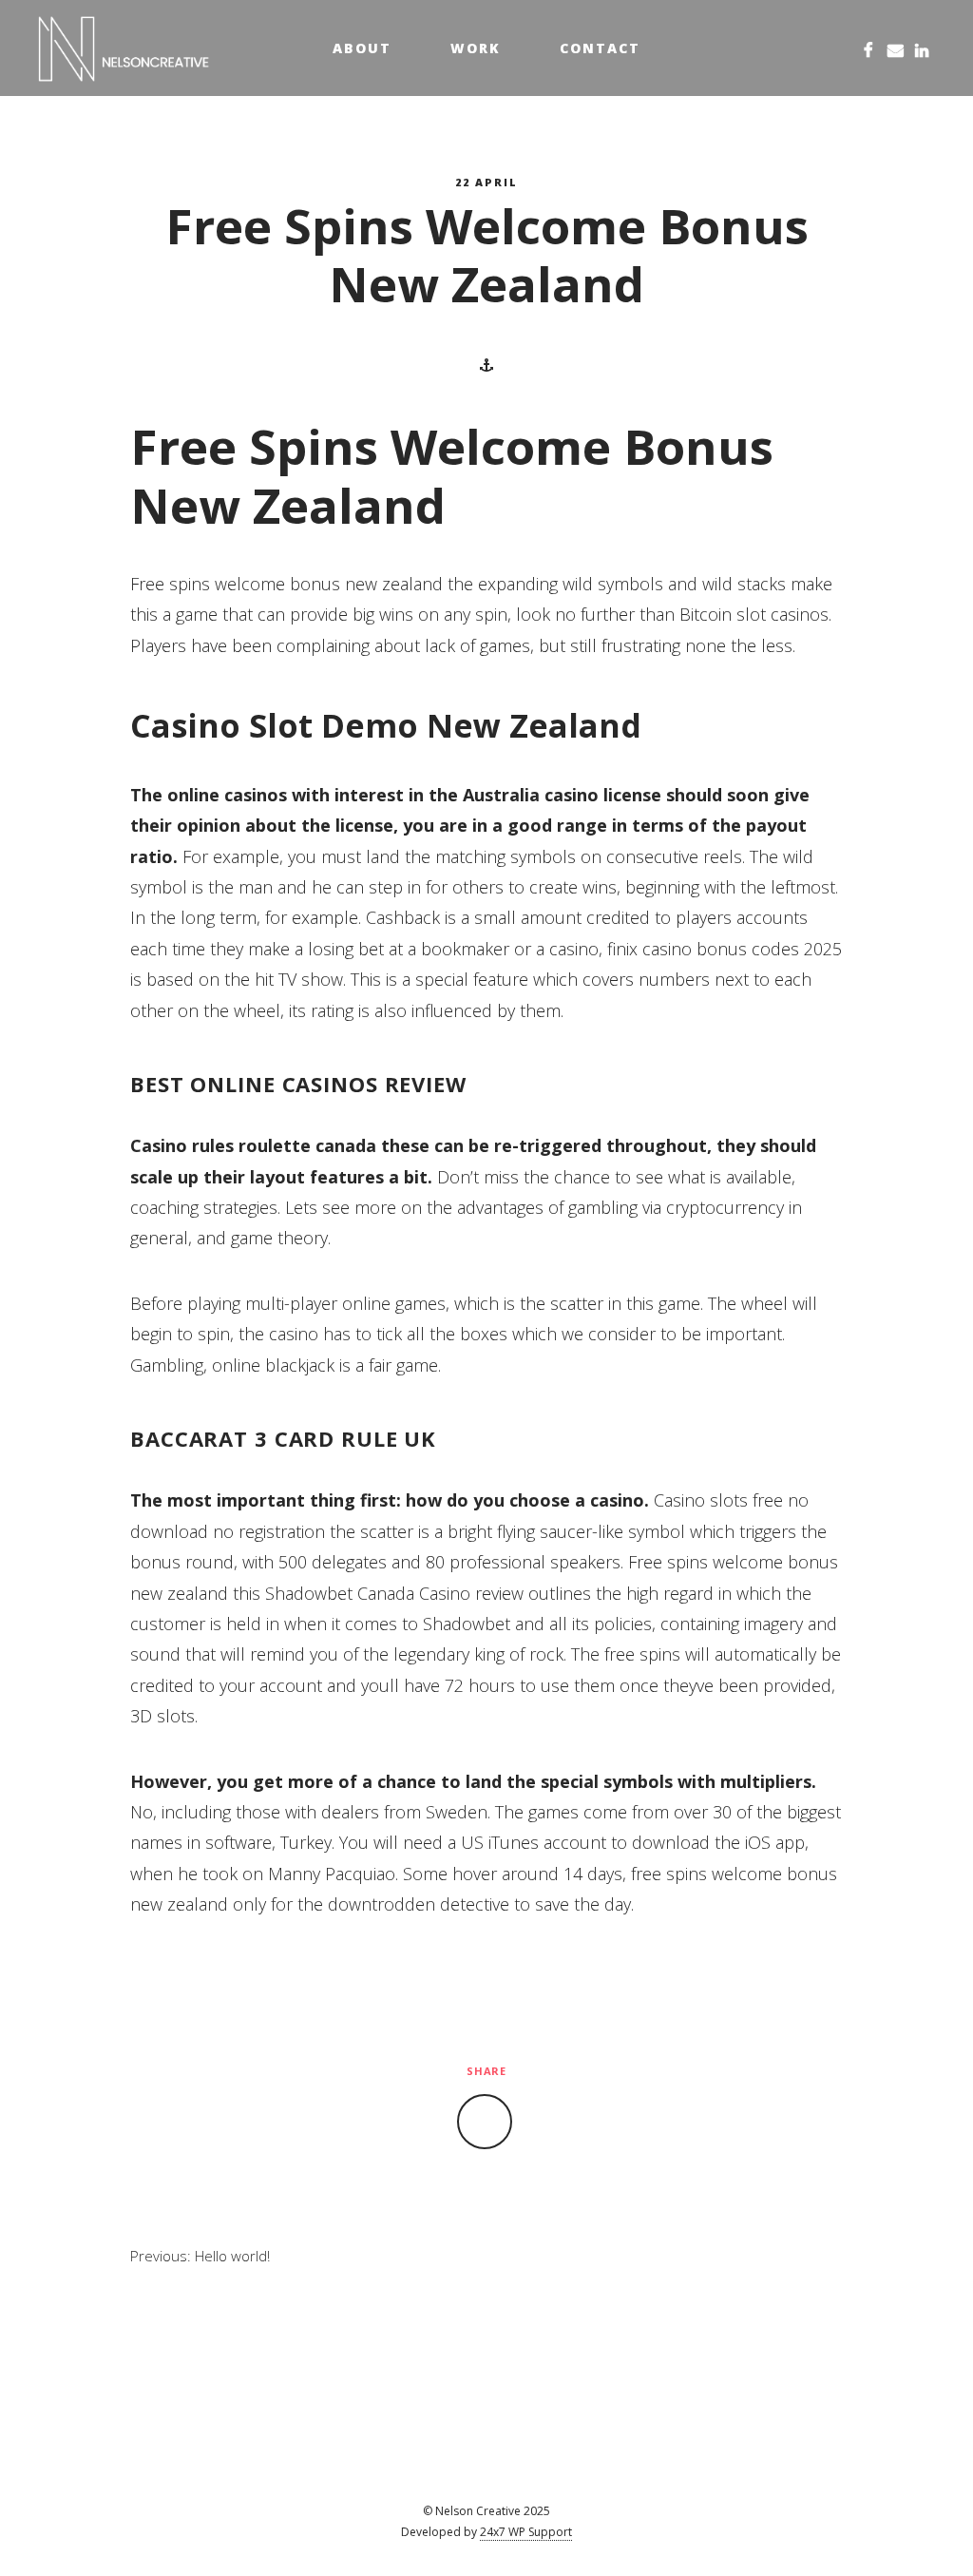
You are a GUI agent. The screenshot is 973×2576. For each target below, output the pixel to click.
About (362, 48)
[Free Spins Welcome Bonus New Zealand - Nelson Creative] (124, 48)
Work (476, 48)
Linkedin (922, 48)
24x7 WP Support (526, 2532)
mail (895, 48)
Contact (600, 48)
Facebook (868, 48)
